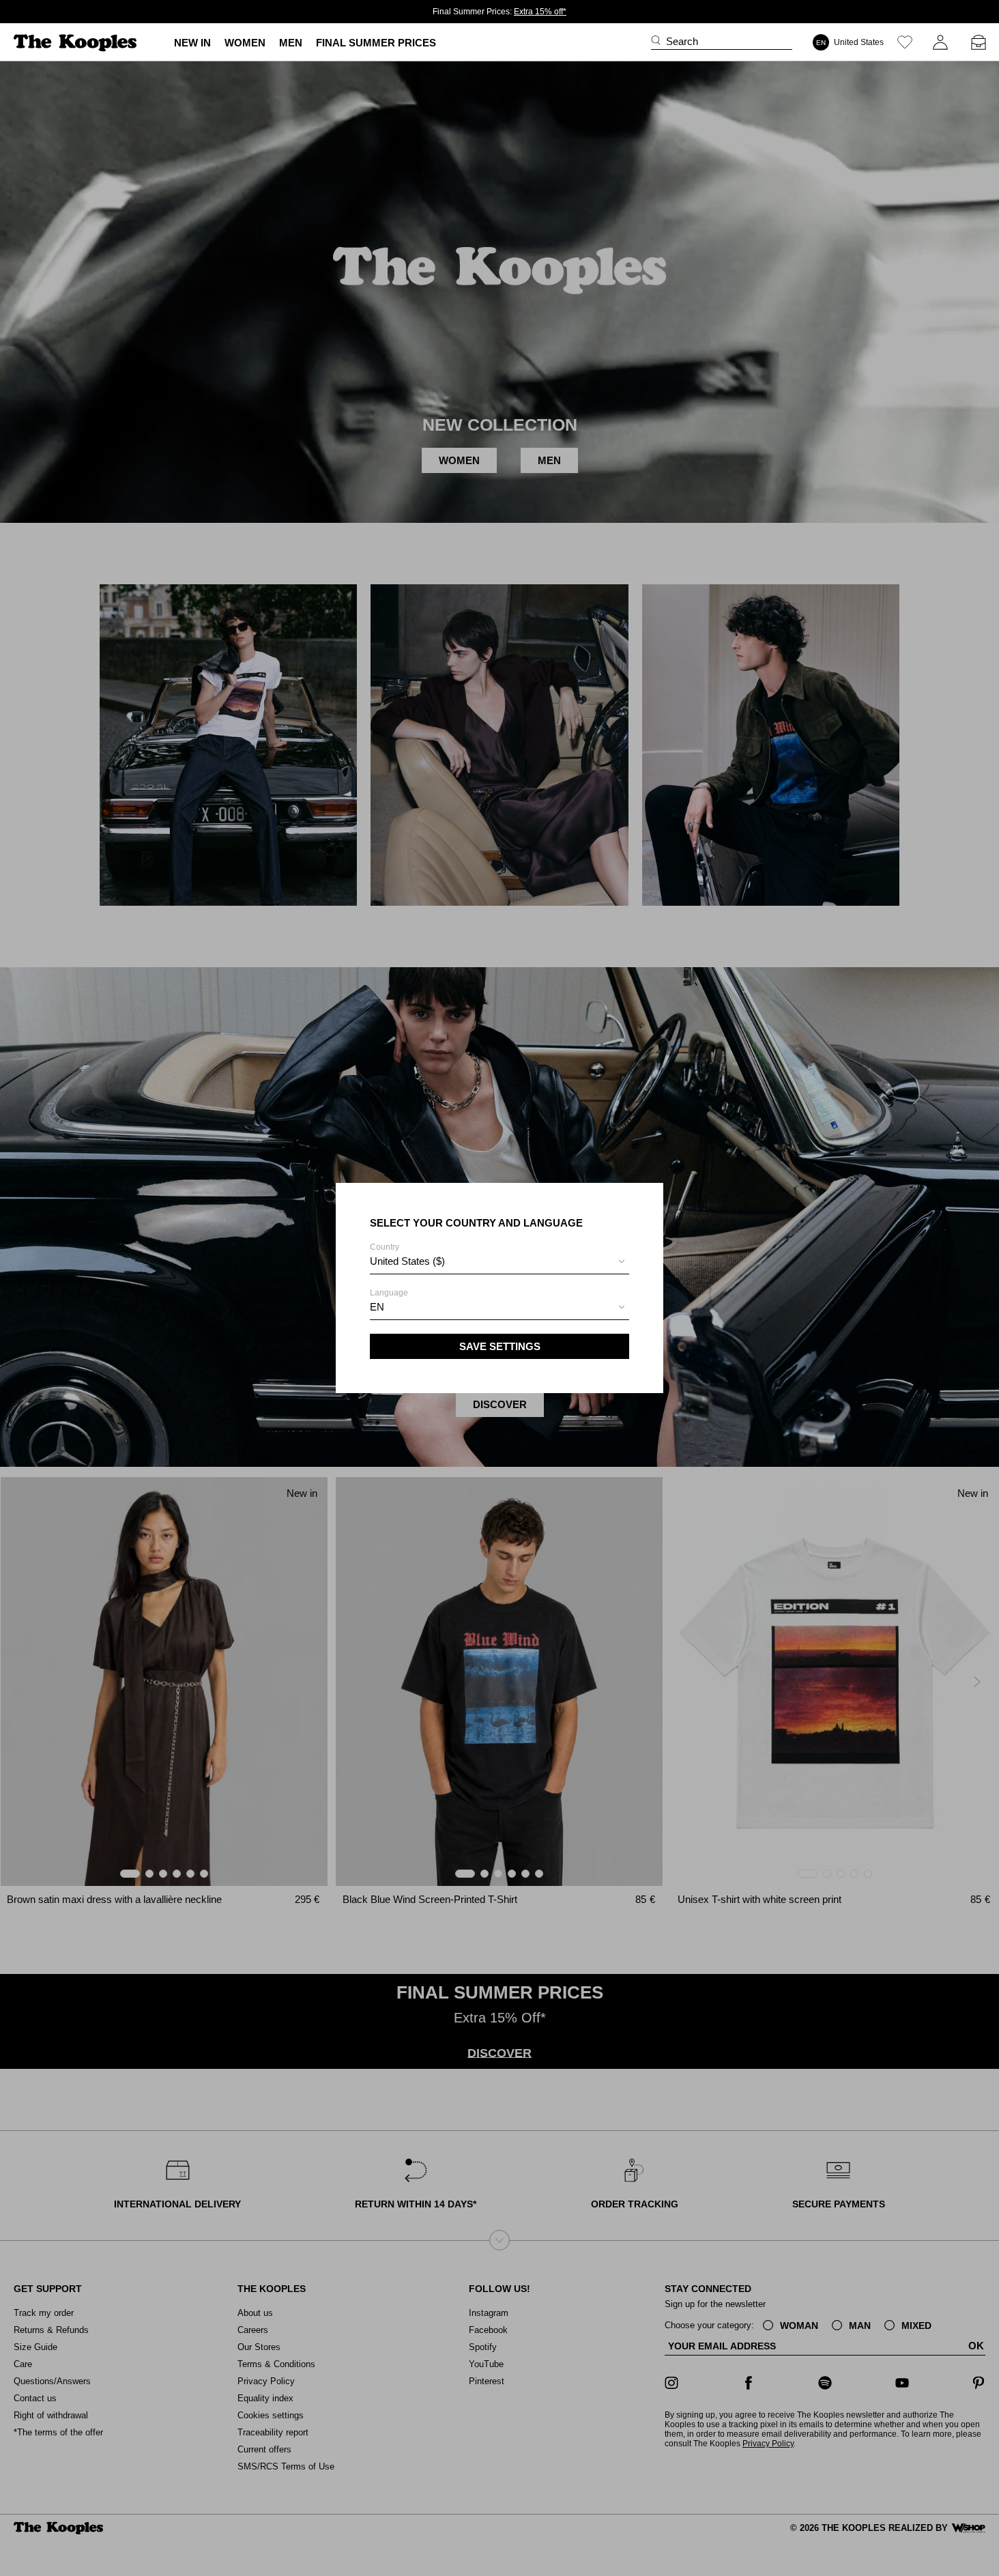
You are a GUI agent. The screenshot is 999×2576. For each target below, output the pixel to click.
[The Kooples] (77, 43)
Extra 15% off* (540, 12)
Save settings (500, 1346)
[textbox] (499, 1261)
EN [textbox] (377, 1307)
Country (407, 1255)
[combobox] (499, 1263)
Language (389, 1300)
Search (682, 41)
